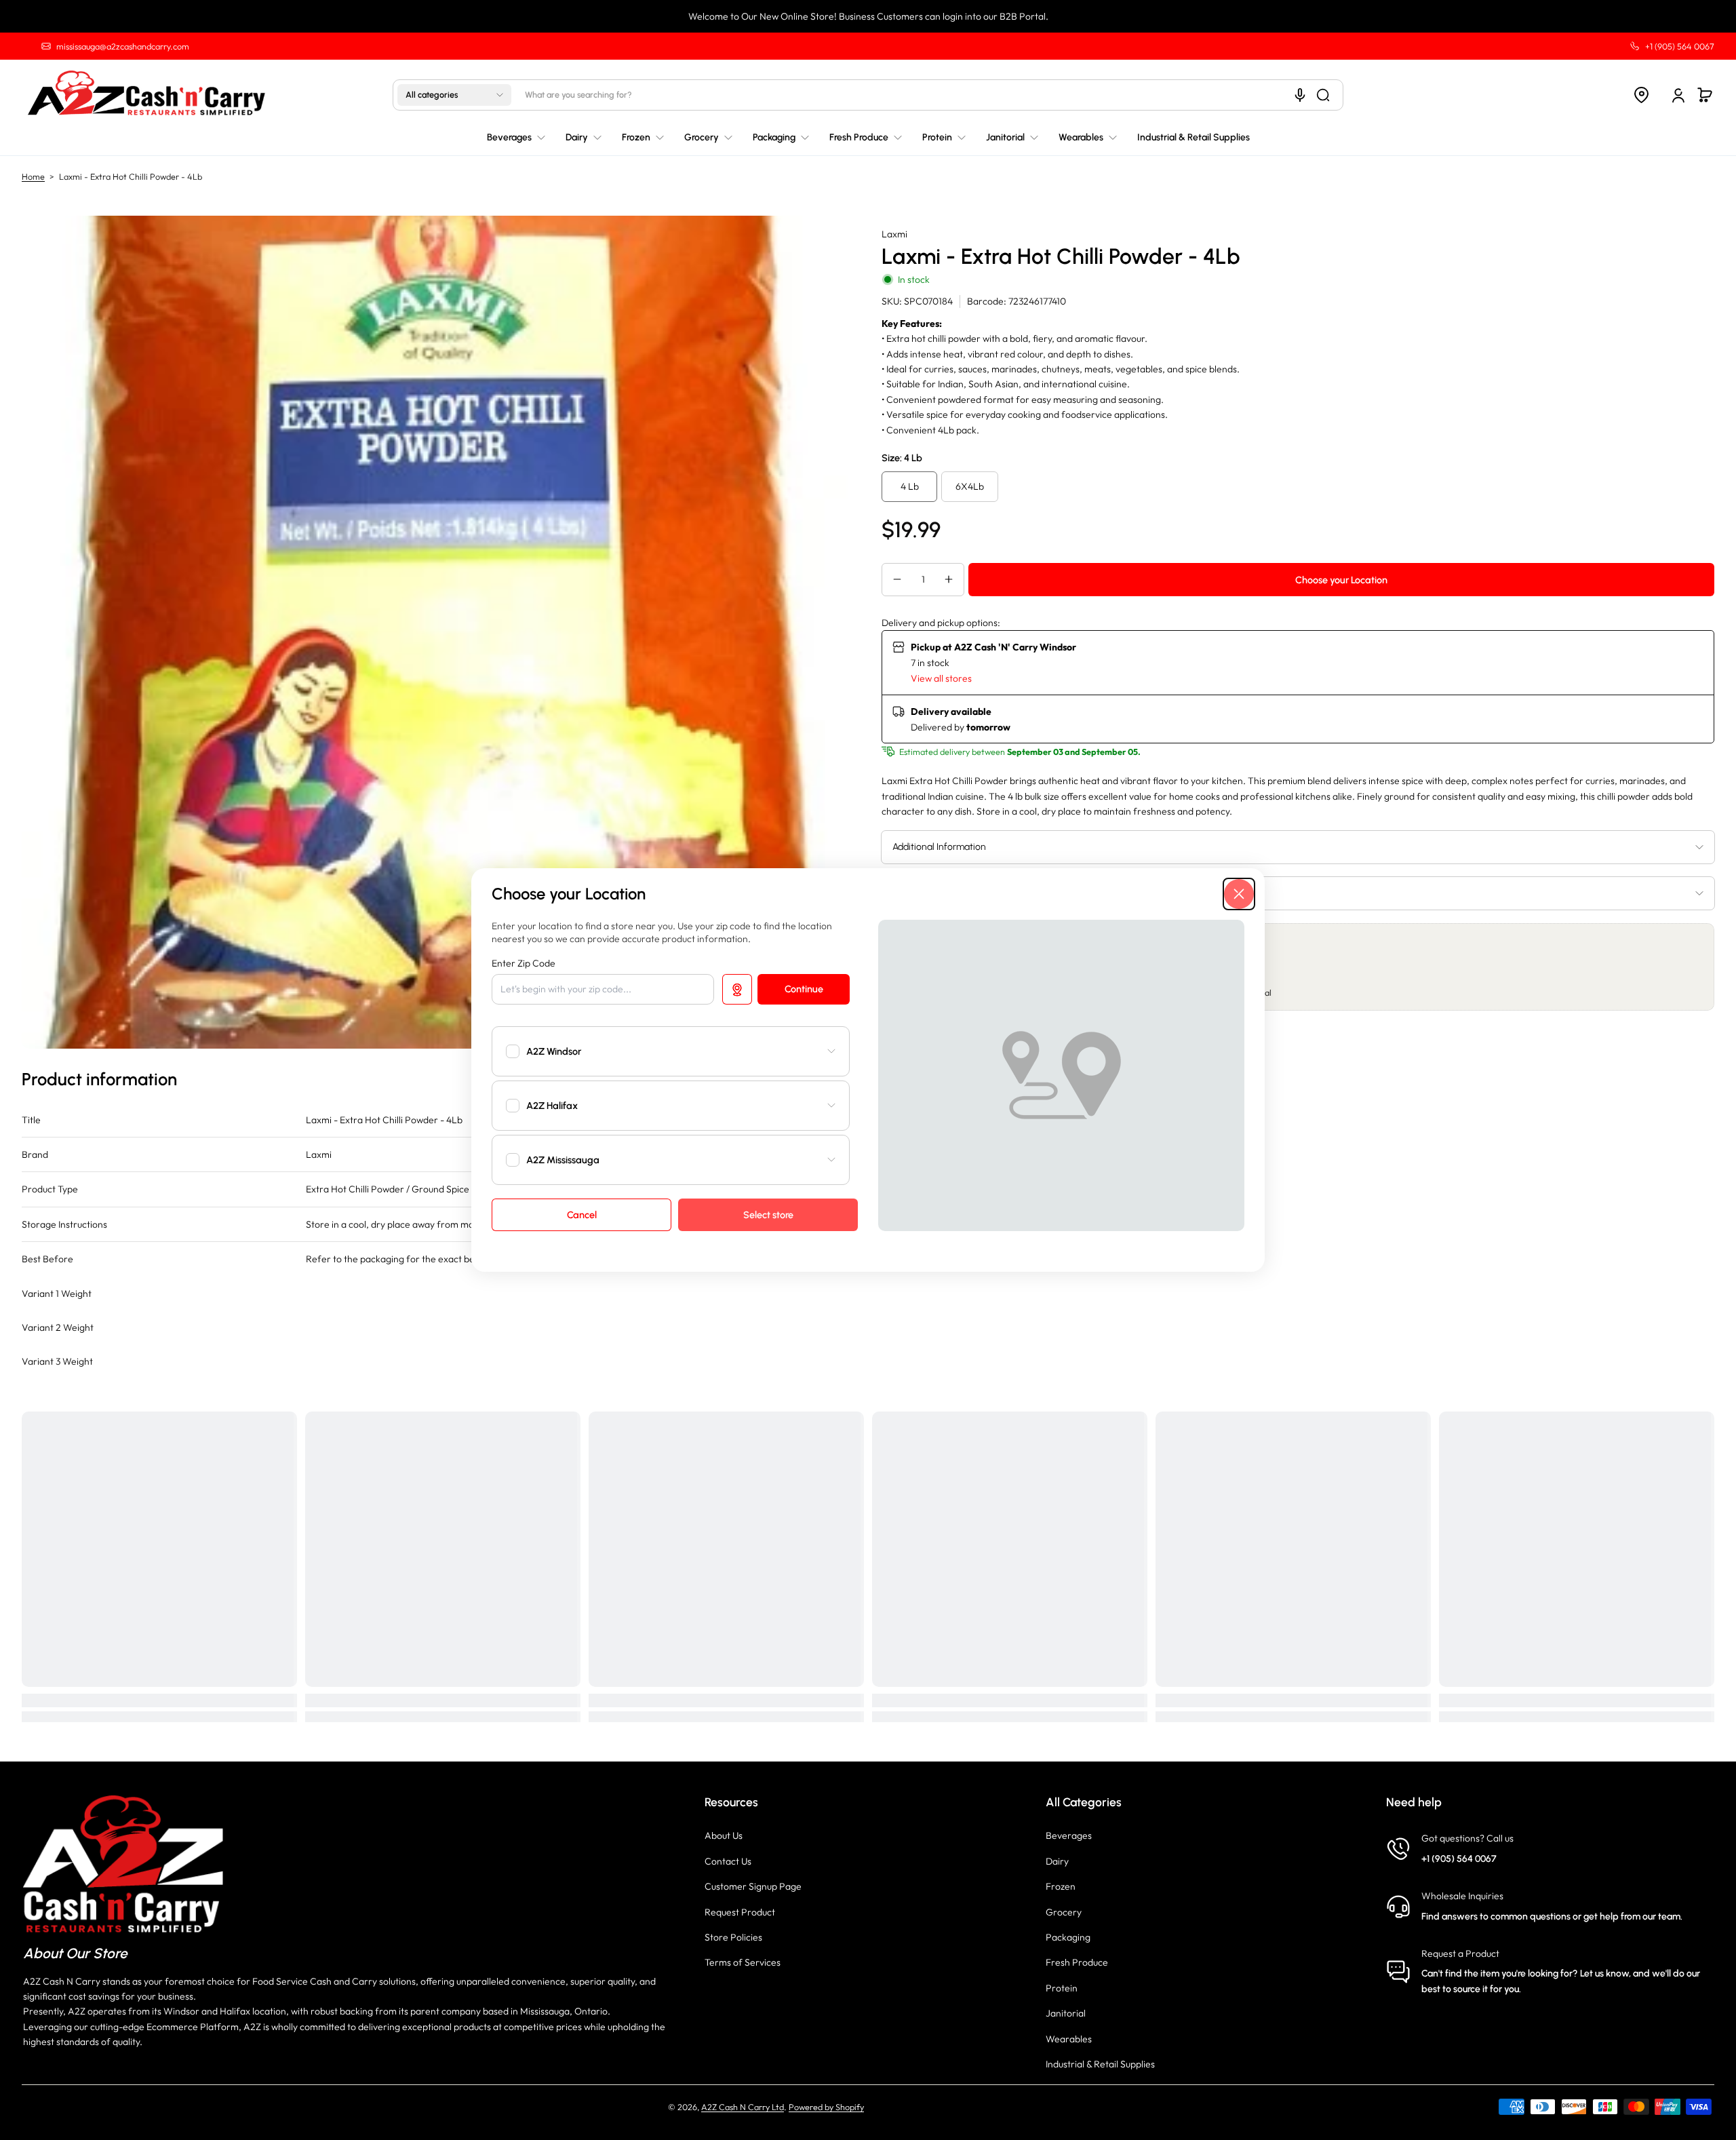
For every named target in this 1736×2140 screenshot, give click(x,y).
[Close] (1239, 894)
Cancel (582, 1215)
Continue (804, 989)
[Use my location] (737, 989)
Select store (768, 1215)
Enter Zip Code (524, 963)
